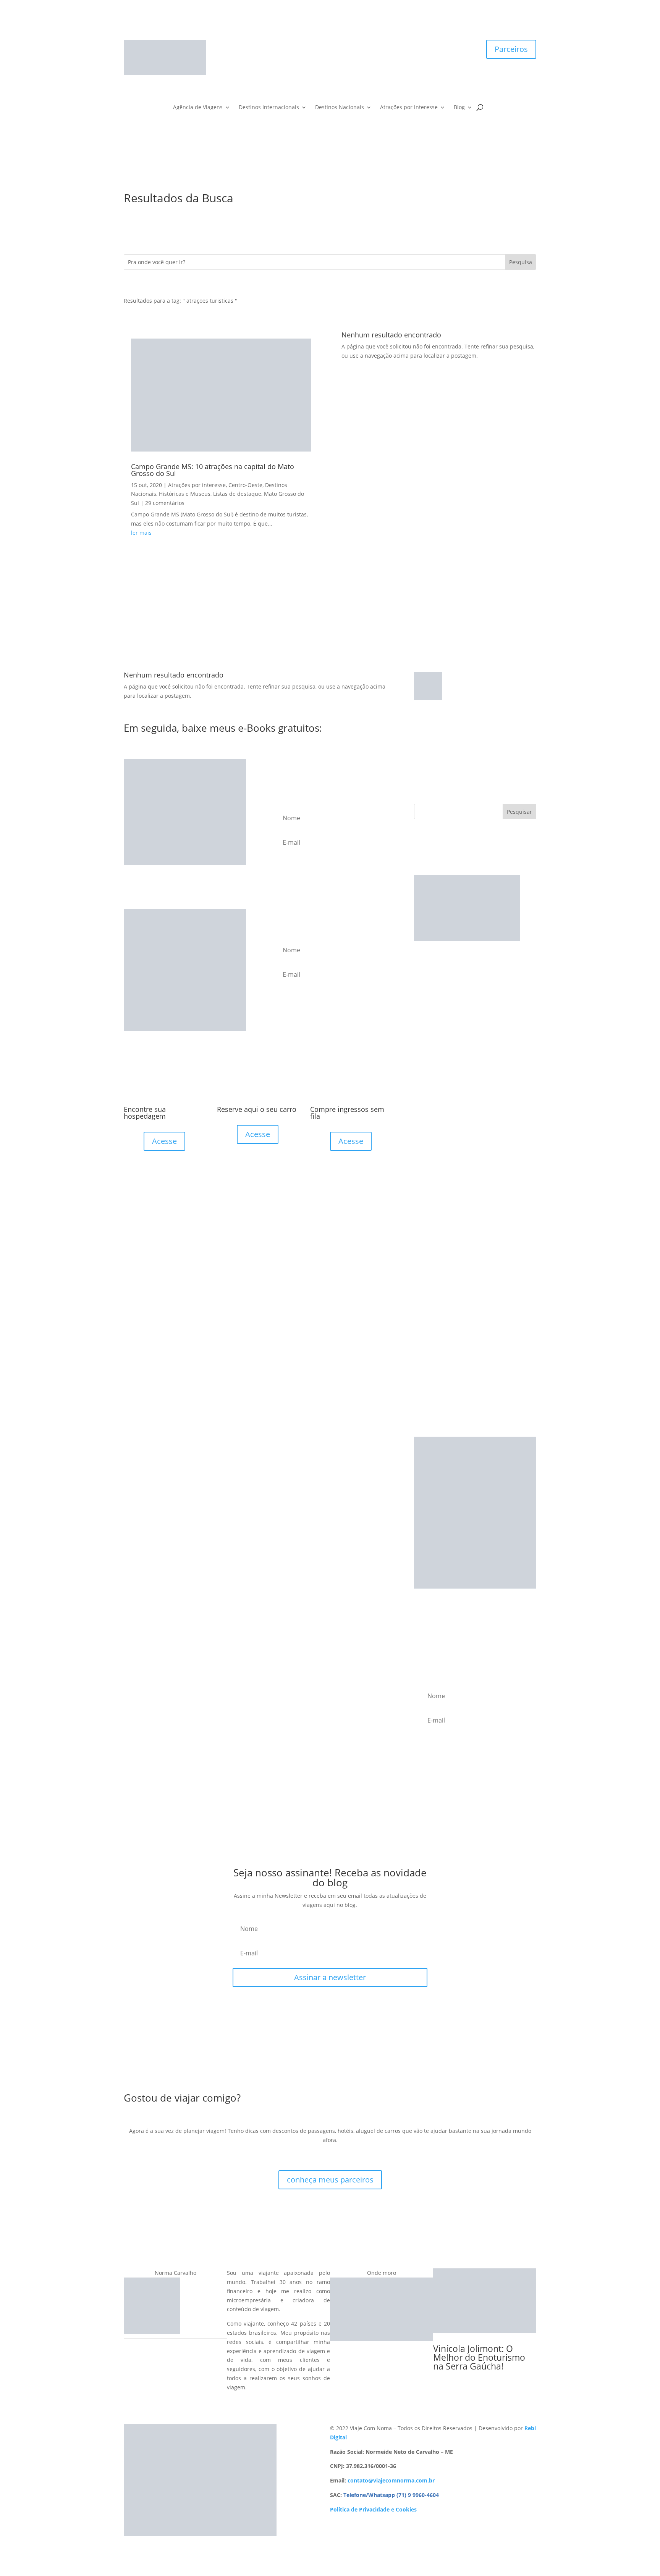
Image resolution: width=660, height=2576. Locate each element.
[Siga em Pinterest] (345, 46)
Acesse (164, 1141)
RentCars (426, 1018)
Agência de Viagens (198, 108)
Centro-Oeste (245, 485)
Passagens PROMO (438, 990)
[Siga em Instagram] (330, 46)
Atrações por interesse (409, 108)
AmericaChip (430, 1027)
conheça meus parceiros (330, 2180)
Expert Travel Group (440, 1045)
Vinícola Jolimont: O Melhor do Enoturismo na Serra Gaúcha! (479, 2357)
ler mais (141, 533)
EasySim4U (428, 981)
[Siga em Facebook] (315, 46)
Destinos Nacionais (340, 108)
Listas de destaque (237, 494)
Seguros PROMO (435, 999)
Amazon (424, 1054)
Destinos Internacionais (269, 108)
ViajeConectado (434, 1009)
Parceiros (511, 49)
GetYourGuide (432, 1036)
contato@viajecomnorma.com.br (391, 2480)
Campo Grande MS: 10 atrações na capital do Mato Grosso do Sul (213, 470)
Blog (459, 108)
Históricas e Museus (185, 494)
